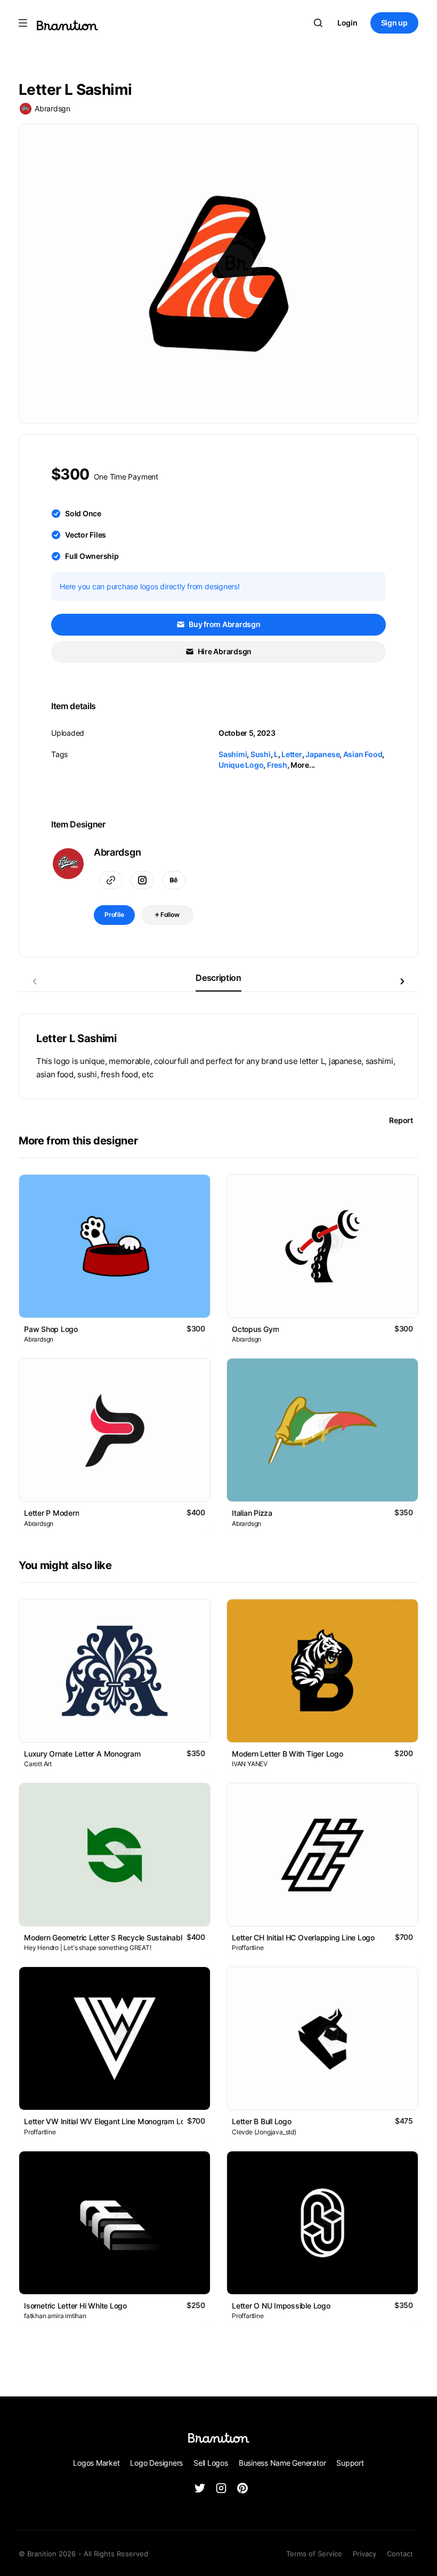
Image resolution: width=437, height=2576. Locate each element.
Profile (114, 915)
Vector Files (86, 535)
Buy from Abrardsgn (224, 624)
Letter (292, 754)
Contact (400, 2554)
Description (218, 978)
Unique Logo (241, 765)
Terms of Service (314, 2554)
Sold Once (83, 513)
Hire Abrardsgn (224, 651)
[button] (402, 981)
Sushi (261, 754)
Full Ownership (92, 556)
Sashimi (233, 754)
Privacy (365, 2554)
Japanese (322, 754)
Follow (169, 915)
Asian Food (363, 754)
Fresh (277, 765)
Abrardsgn (52, 108)
